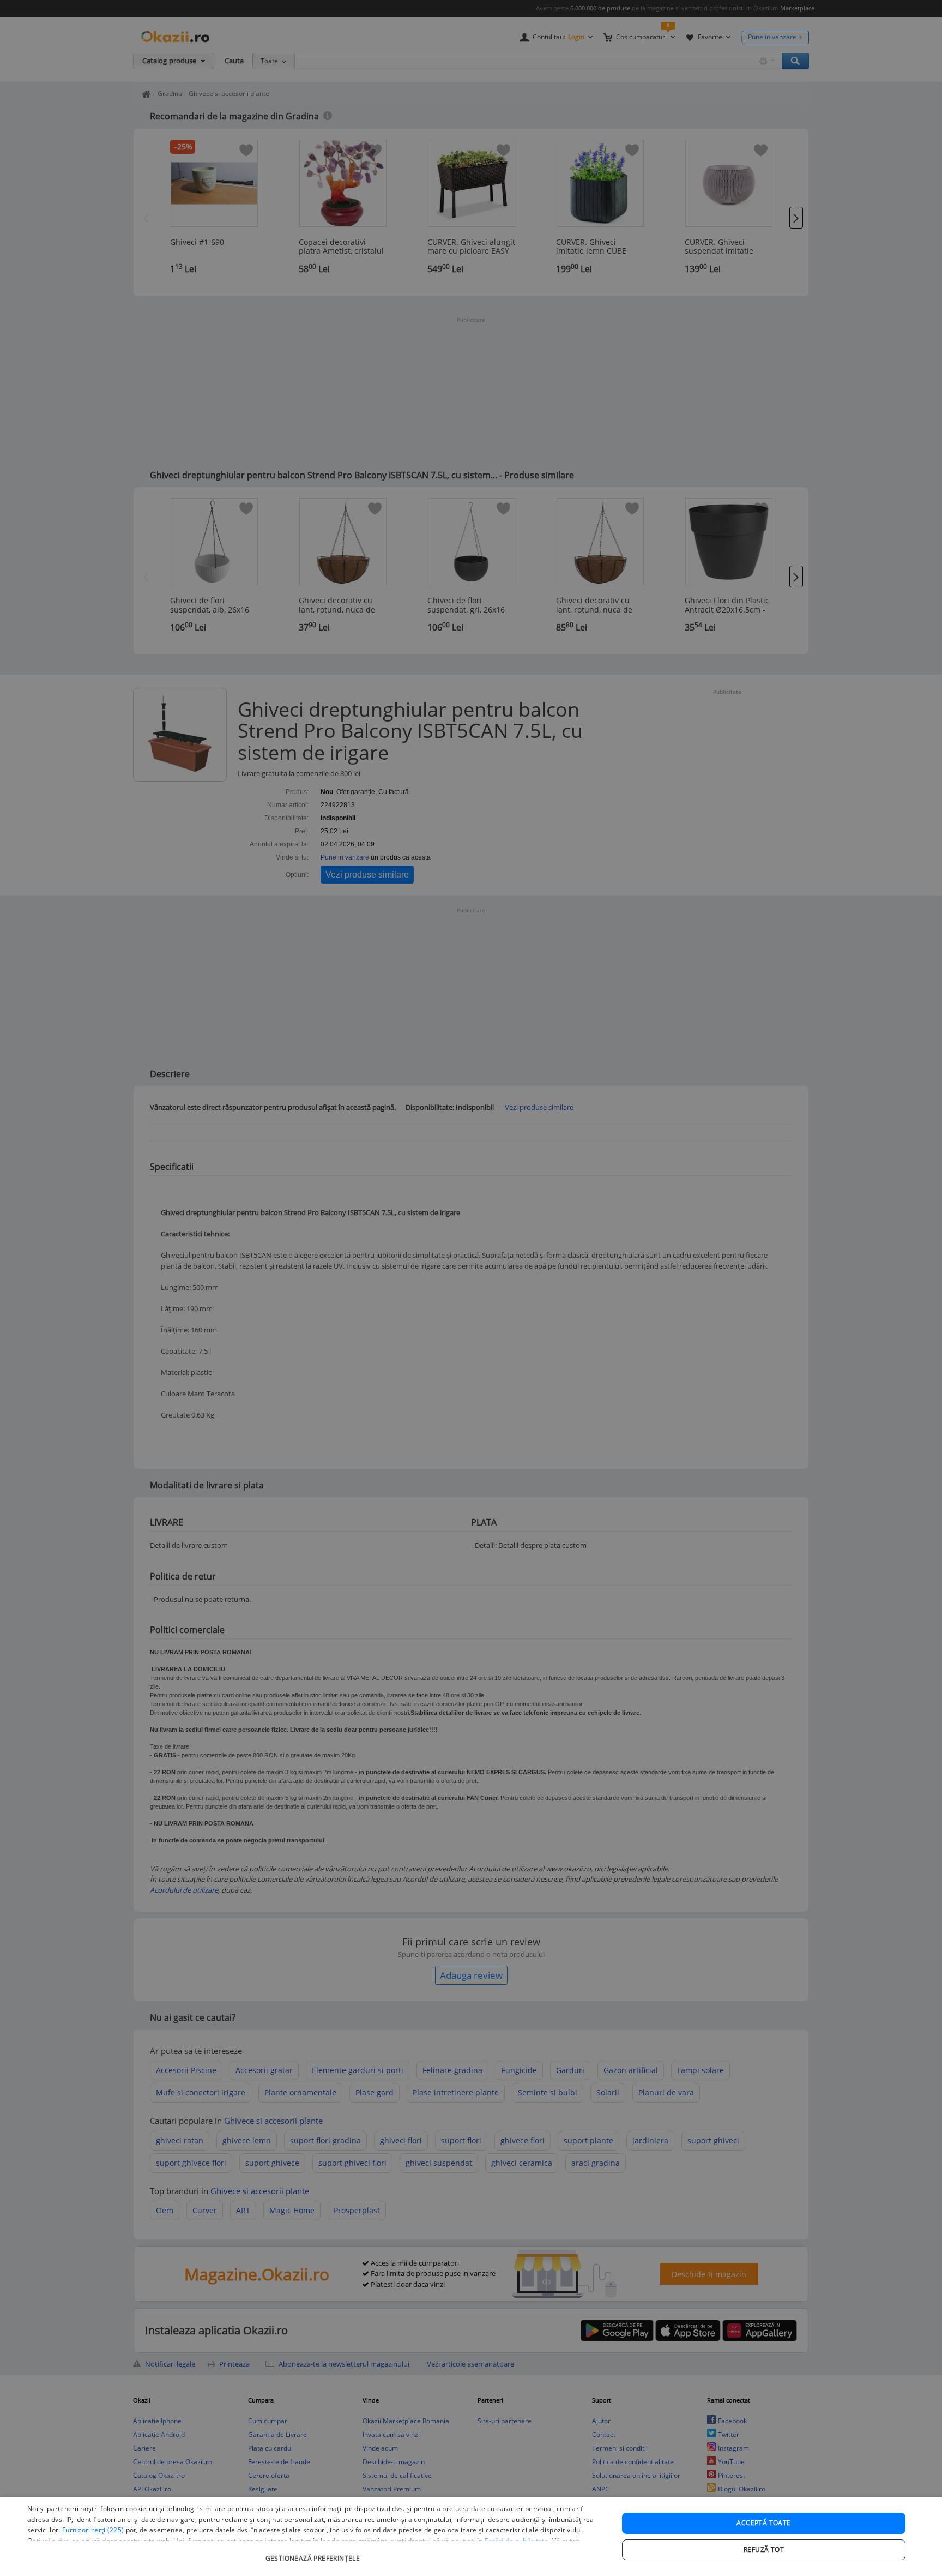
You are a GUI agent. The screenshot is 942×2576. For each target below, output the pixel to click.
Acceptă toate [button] (763, 2523)
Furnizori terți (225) (93, 2530)
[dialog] (471, 2536)
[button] (314, 2553)
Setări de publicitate (517, 2541)
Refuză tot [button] (764, 2550)
